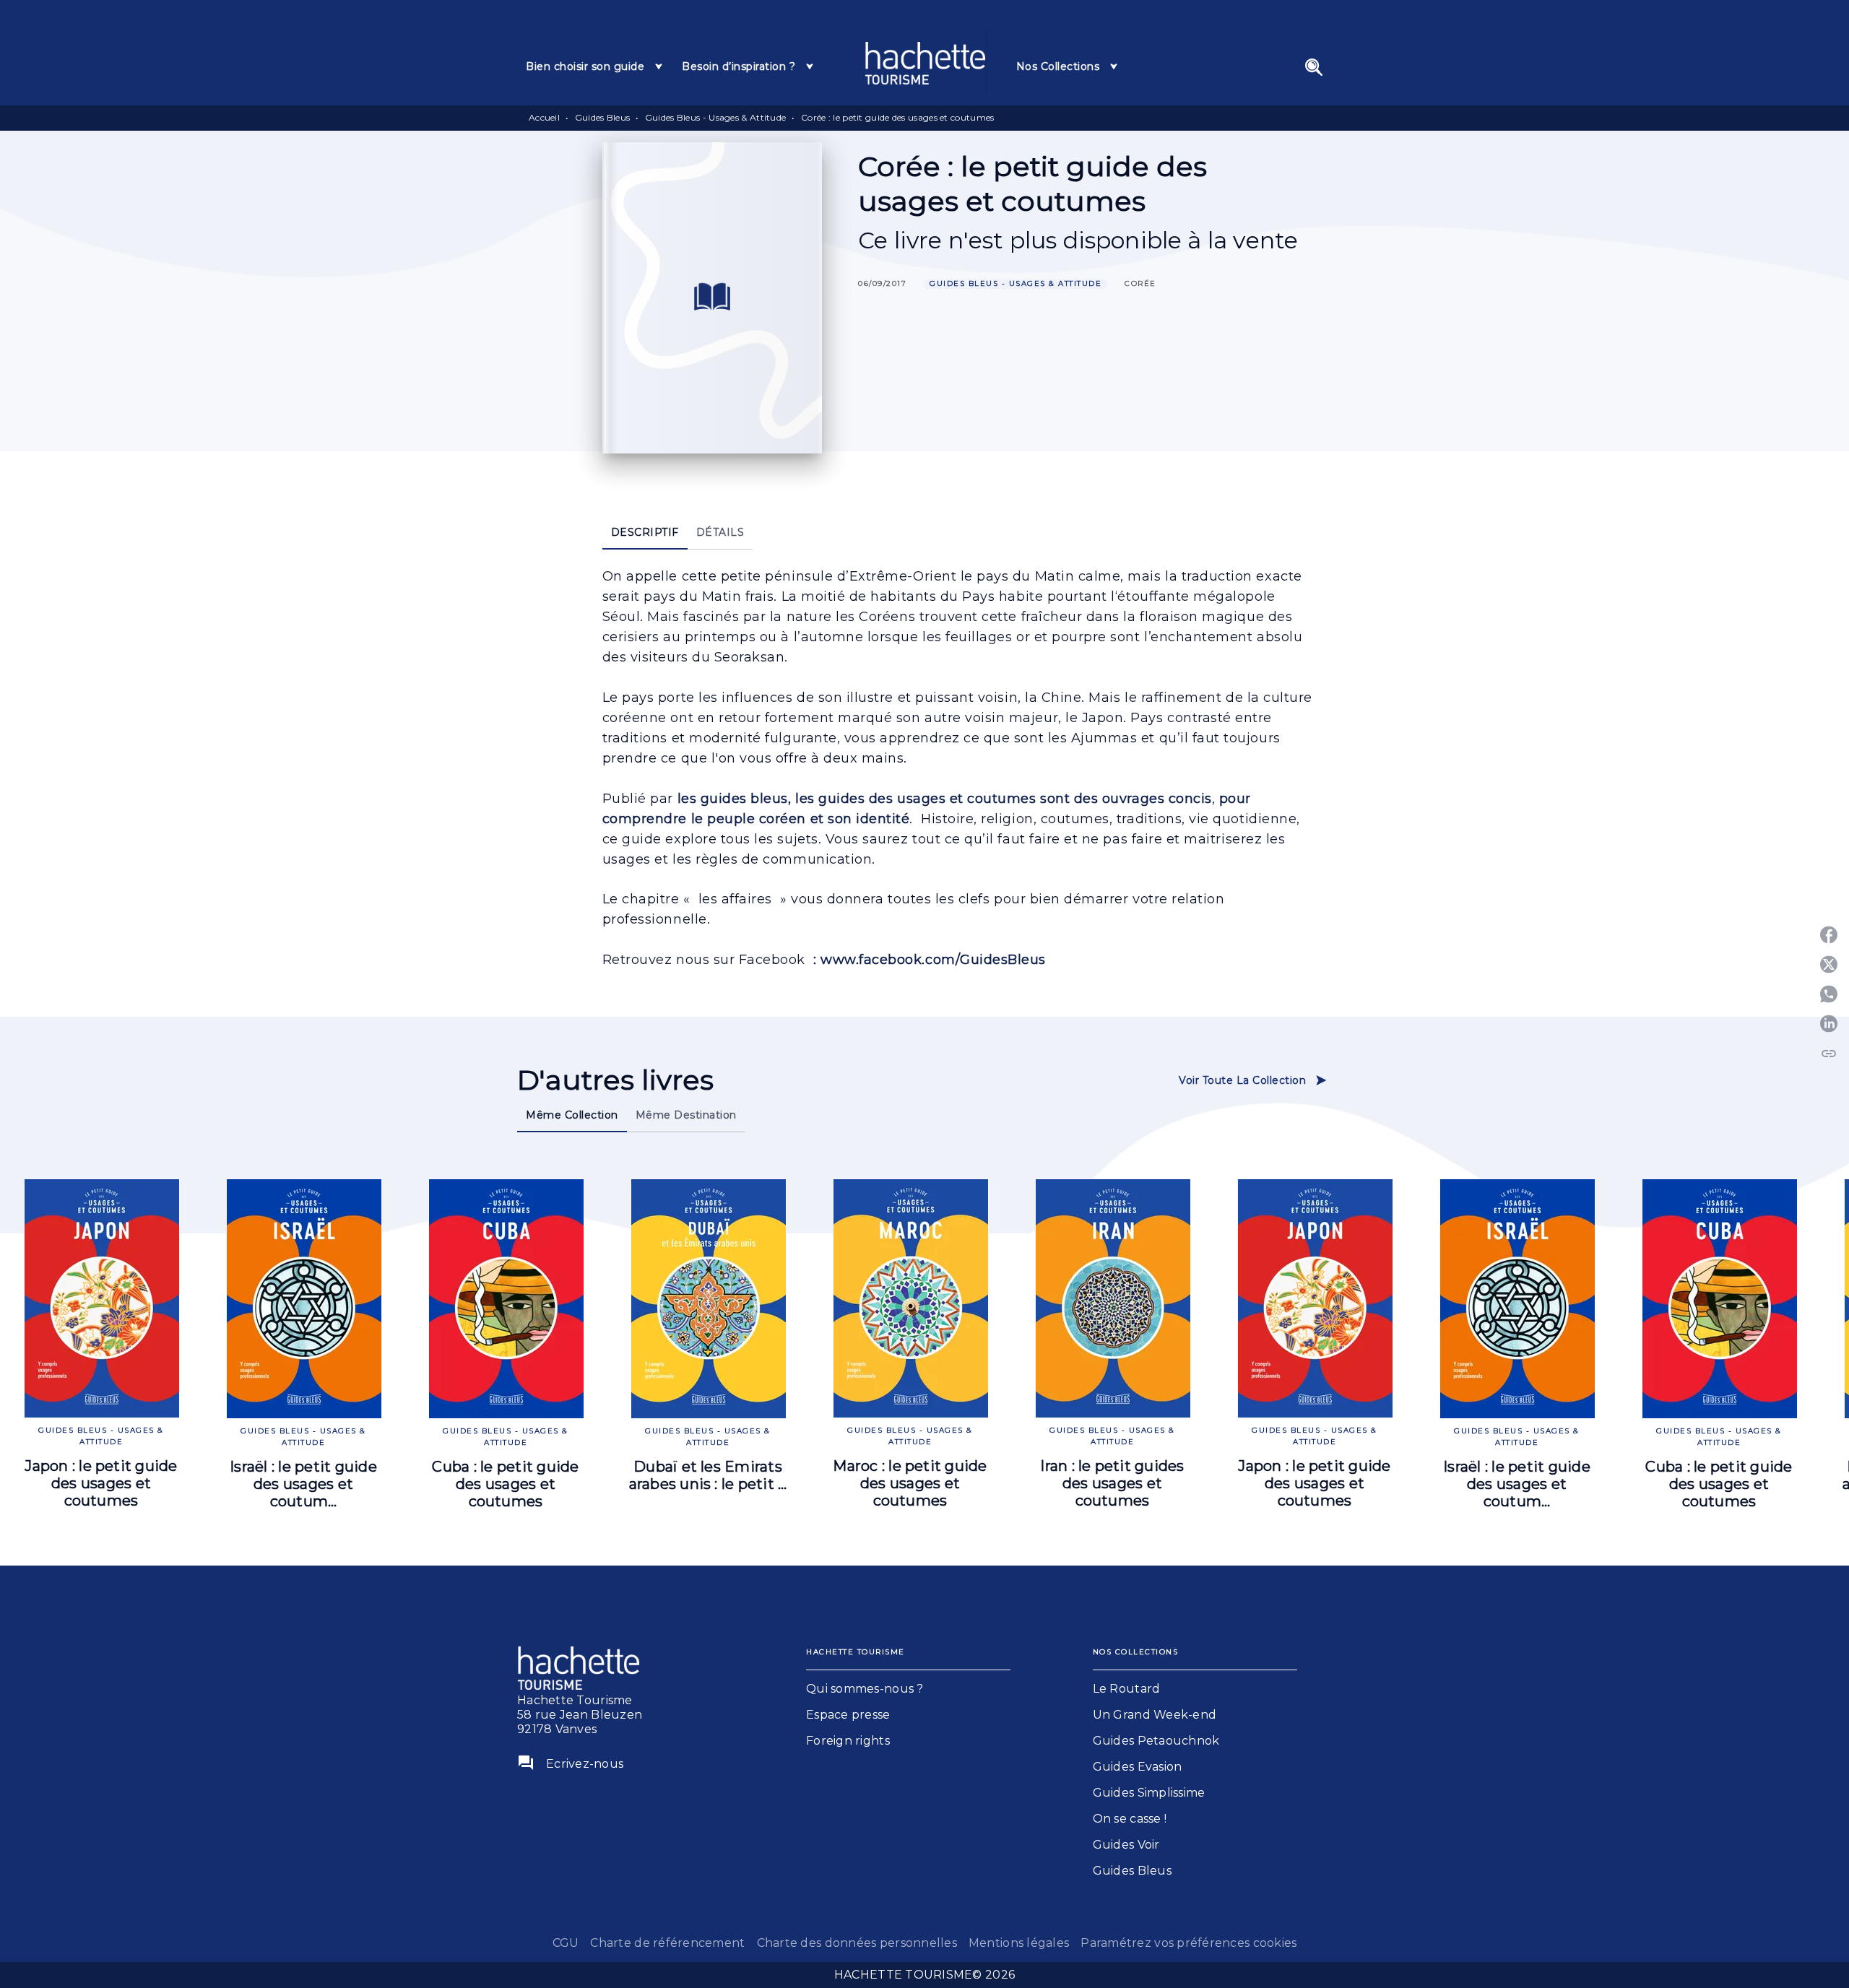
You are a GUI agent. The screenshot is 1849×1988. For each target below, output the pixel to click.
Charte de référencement (667, 1943)
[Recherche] (1314, 67)
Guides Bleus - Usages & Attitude (716, 117)
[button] (1016, 284)
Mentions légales (1019, 1943)
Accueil (544, 117)
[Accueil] (925, 63)
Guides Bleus (603, 117)
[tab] (595, 66)
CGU (566, 1943)
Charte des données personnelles (857, 1943)
